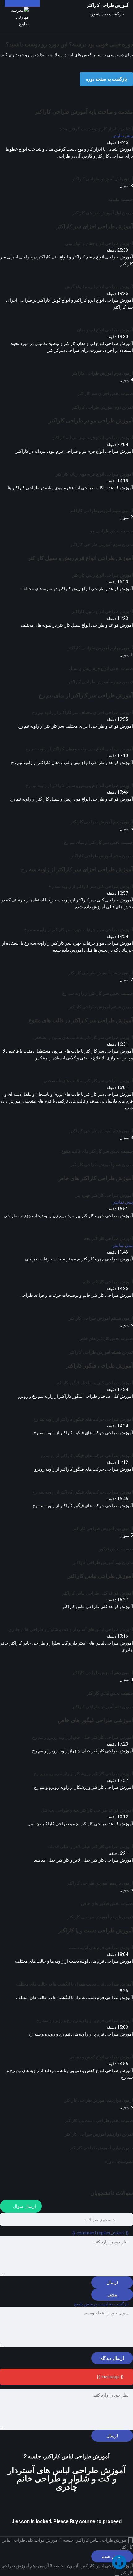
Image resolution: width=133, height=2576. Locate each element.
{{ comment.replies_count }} (101, 2233)
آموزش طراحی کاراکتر (108, 5)
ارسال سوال (24, 2206)
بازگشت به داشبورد (107, 14)
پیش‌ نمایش (123, 136)
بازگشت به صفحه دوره (106, 79)
